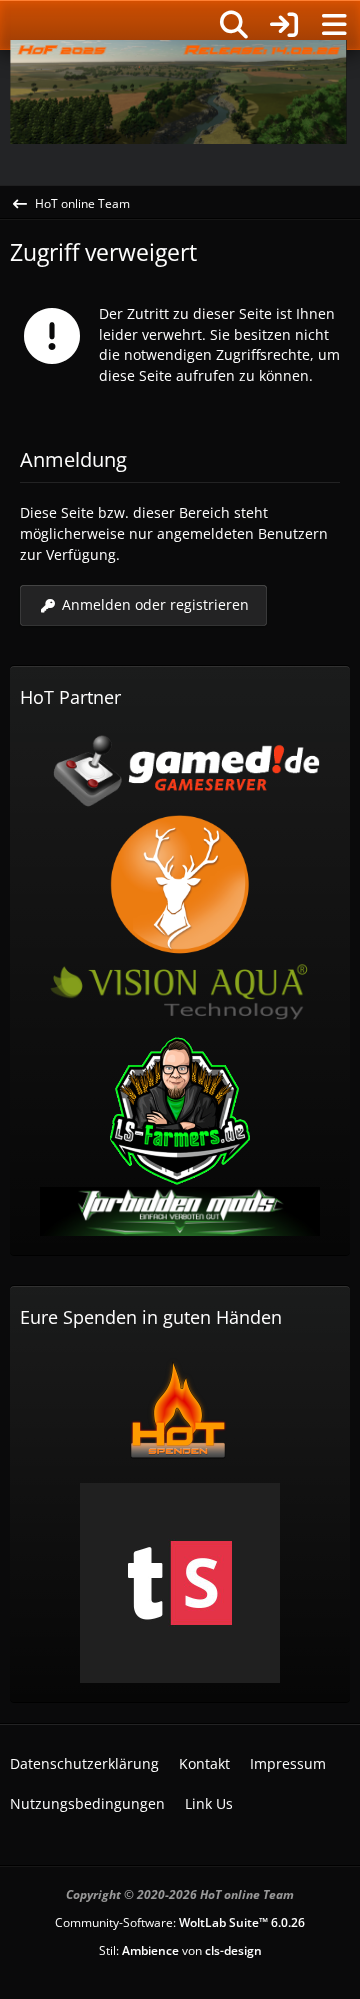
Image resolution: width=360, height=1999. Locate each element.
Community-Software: (180, 1922)
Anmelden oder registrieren (155, 604)
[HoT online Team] (10, 22)
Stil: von (180, 1950)
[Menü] (334, 25)
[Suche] (234, 25)
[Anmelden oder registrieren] (284, 25)
